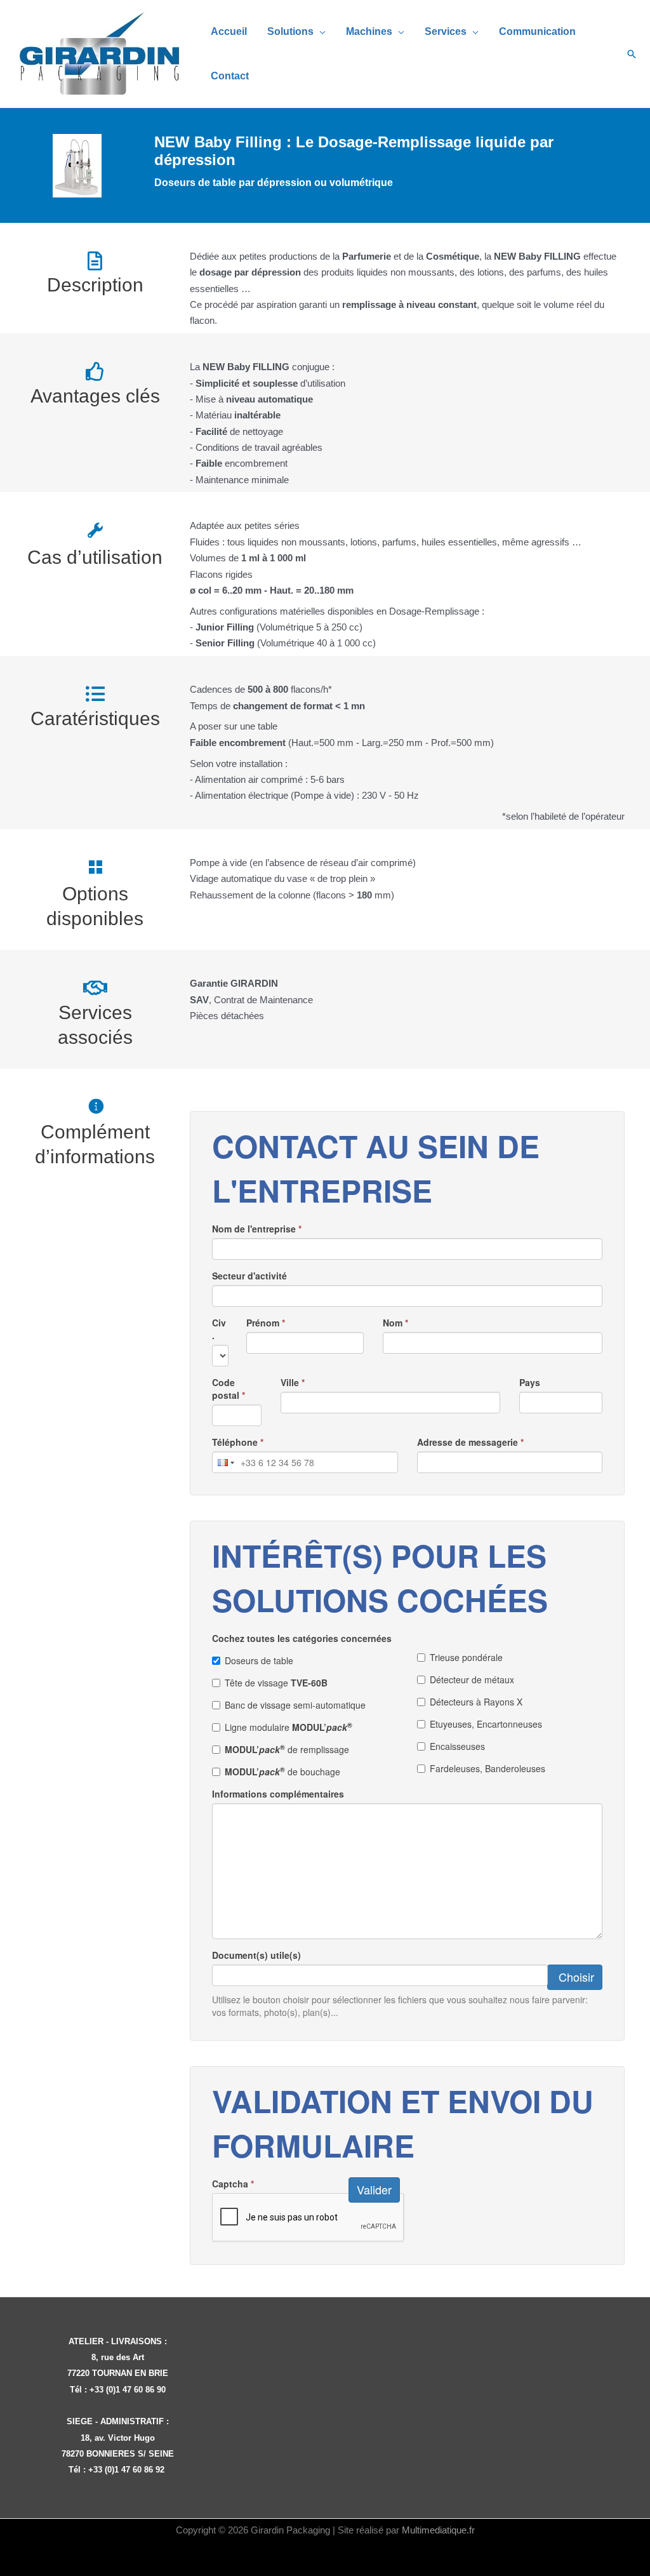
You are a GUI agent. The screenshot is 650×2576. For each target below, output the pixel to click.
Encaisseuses (457, 1746)
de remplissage (287, 1749)
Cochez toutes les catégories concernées (302, 1638)
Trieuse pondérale (466, 1657)
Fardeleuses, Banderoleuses (487, 1768)
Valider (374, 2189)
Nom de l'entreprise (257, 1229)
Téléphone (238, 1442)
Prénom (266, 1323)
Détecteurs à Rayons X (476, 1702)
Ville (293, 1382)
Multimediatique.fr (438, 2530)
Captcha (233, 2184)
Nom (395, 1323)
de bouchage (282, 1772)
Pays (530, 1382)
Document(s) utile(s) (256, 1955)
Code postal (229, 1389)
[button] (320, 31)
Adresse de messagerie (470, 1442)
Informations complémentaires (278, 1794)
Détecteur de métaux (472, 1679)
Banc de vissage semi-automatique (295, 1705)
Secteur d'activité (249, 1276)
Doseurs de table (259, 1660)
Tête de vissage (276, 1683)
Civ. (219, 1329)
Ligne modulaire (289, 1727)
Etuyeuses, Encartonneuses (486, 1724)
